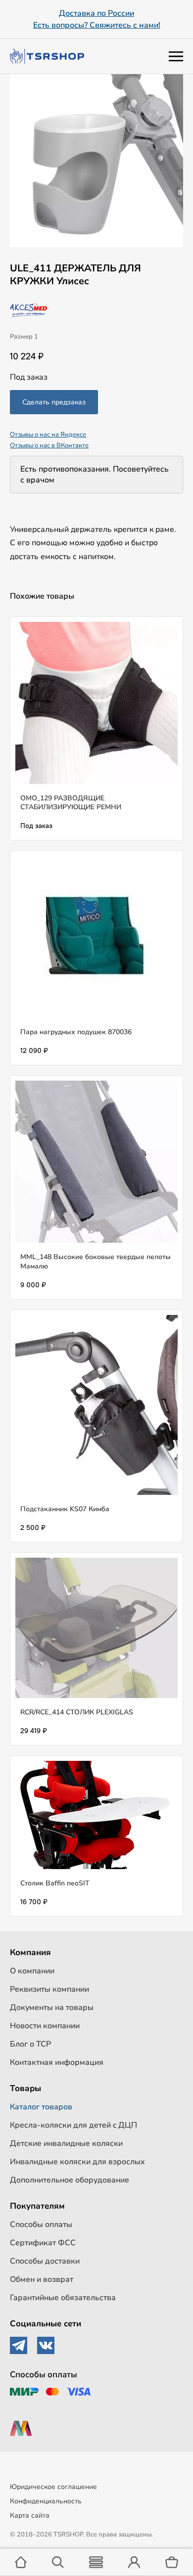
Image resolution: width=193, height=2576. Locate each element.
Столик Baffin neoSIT (55, 1883)
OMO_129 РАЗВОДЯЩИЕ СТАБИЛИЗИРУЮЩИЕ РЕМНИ (71, 803)
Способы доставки (45, 2261)
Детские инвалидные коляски (66, 2143)
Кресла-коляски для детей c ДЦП (73, 2125)
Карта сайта (30, 2515)
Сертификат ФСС (43, 2243)
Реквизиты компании (49, 1989)
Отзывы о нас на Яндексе (48, 435)
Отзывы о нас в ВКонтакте (49, 445)
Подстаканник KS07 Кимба (65, 1509)
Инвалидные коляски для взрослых (77, 2162)
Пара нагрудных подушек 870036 (76, 1032)
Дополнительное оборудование (70, 2180)
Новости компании (45, 2026)
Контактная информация (57, 2062)
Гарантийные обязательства (63, 2298)
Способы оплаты (41, 2225)
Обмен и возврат (42, 2279)
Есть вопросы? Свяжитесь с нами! (97, 25)
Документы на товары (52, 2008)
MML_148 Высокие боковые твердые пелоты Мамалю (96, 1261)
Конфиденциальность (46, 2501)
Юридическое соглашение (53, 2487)
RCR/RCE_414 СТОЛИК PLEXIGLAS (77, 1712)
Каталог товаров (41, 2107)
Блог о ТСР (30, 2044)
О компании (32, 1971)
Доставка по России (96, 13)
